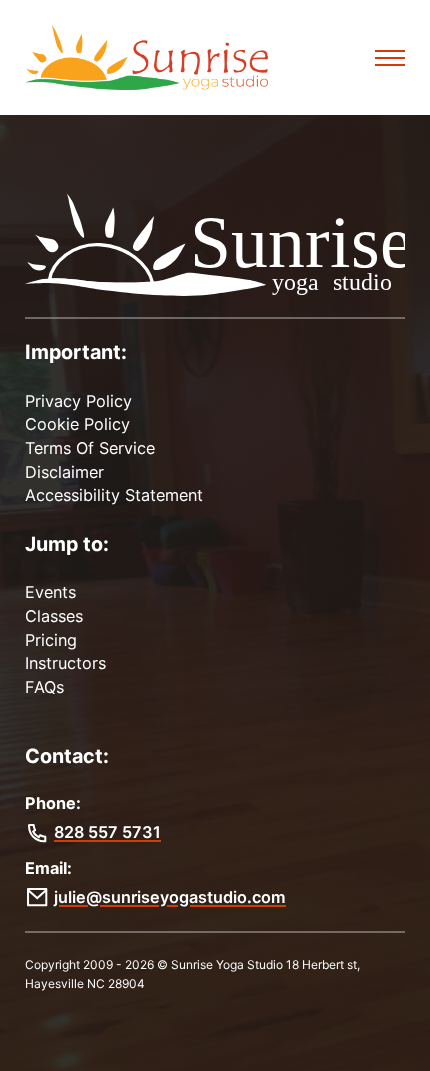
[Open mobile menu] (390, 58)
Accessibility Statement (114, 495)
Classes (54, 616)
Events (50, 592)
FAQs (44, 687)
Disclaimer (64, 472)
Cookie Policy (77, 424)
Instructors (65, 663)
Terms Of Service (90, 448)
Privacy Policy (78, 401)
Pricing (51, 640)
